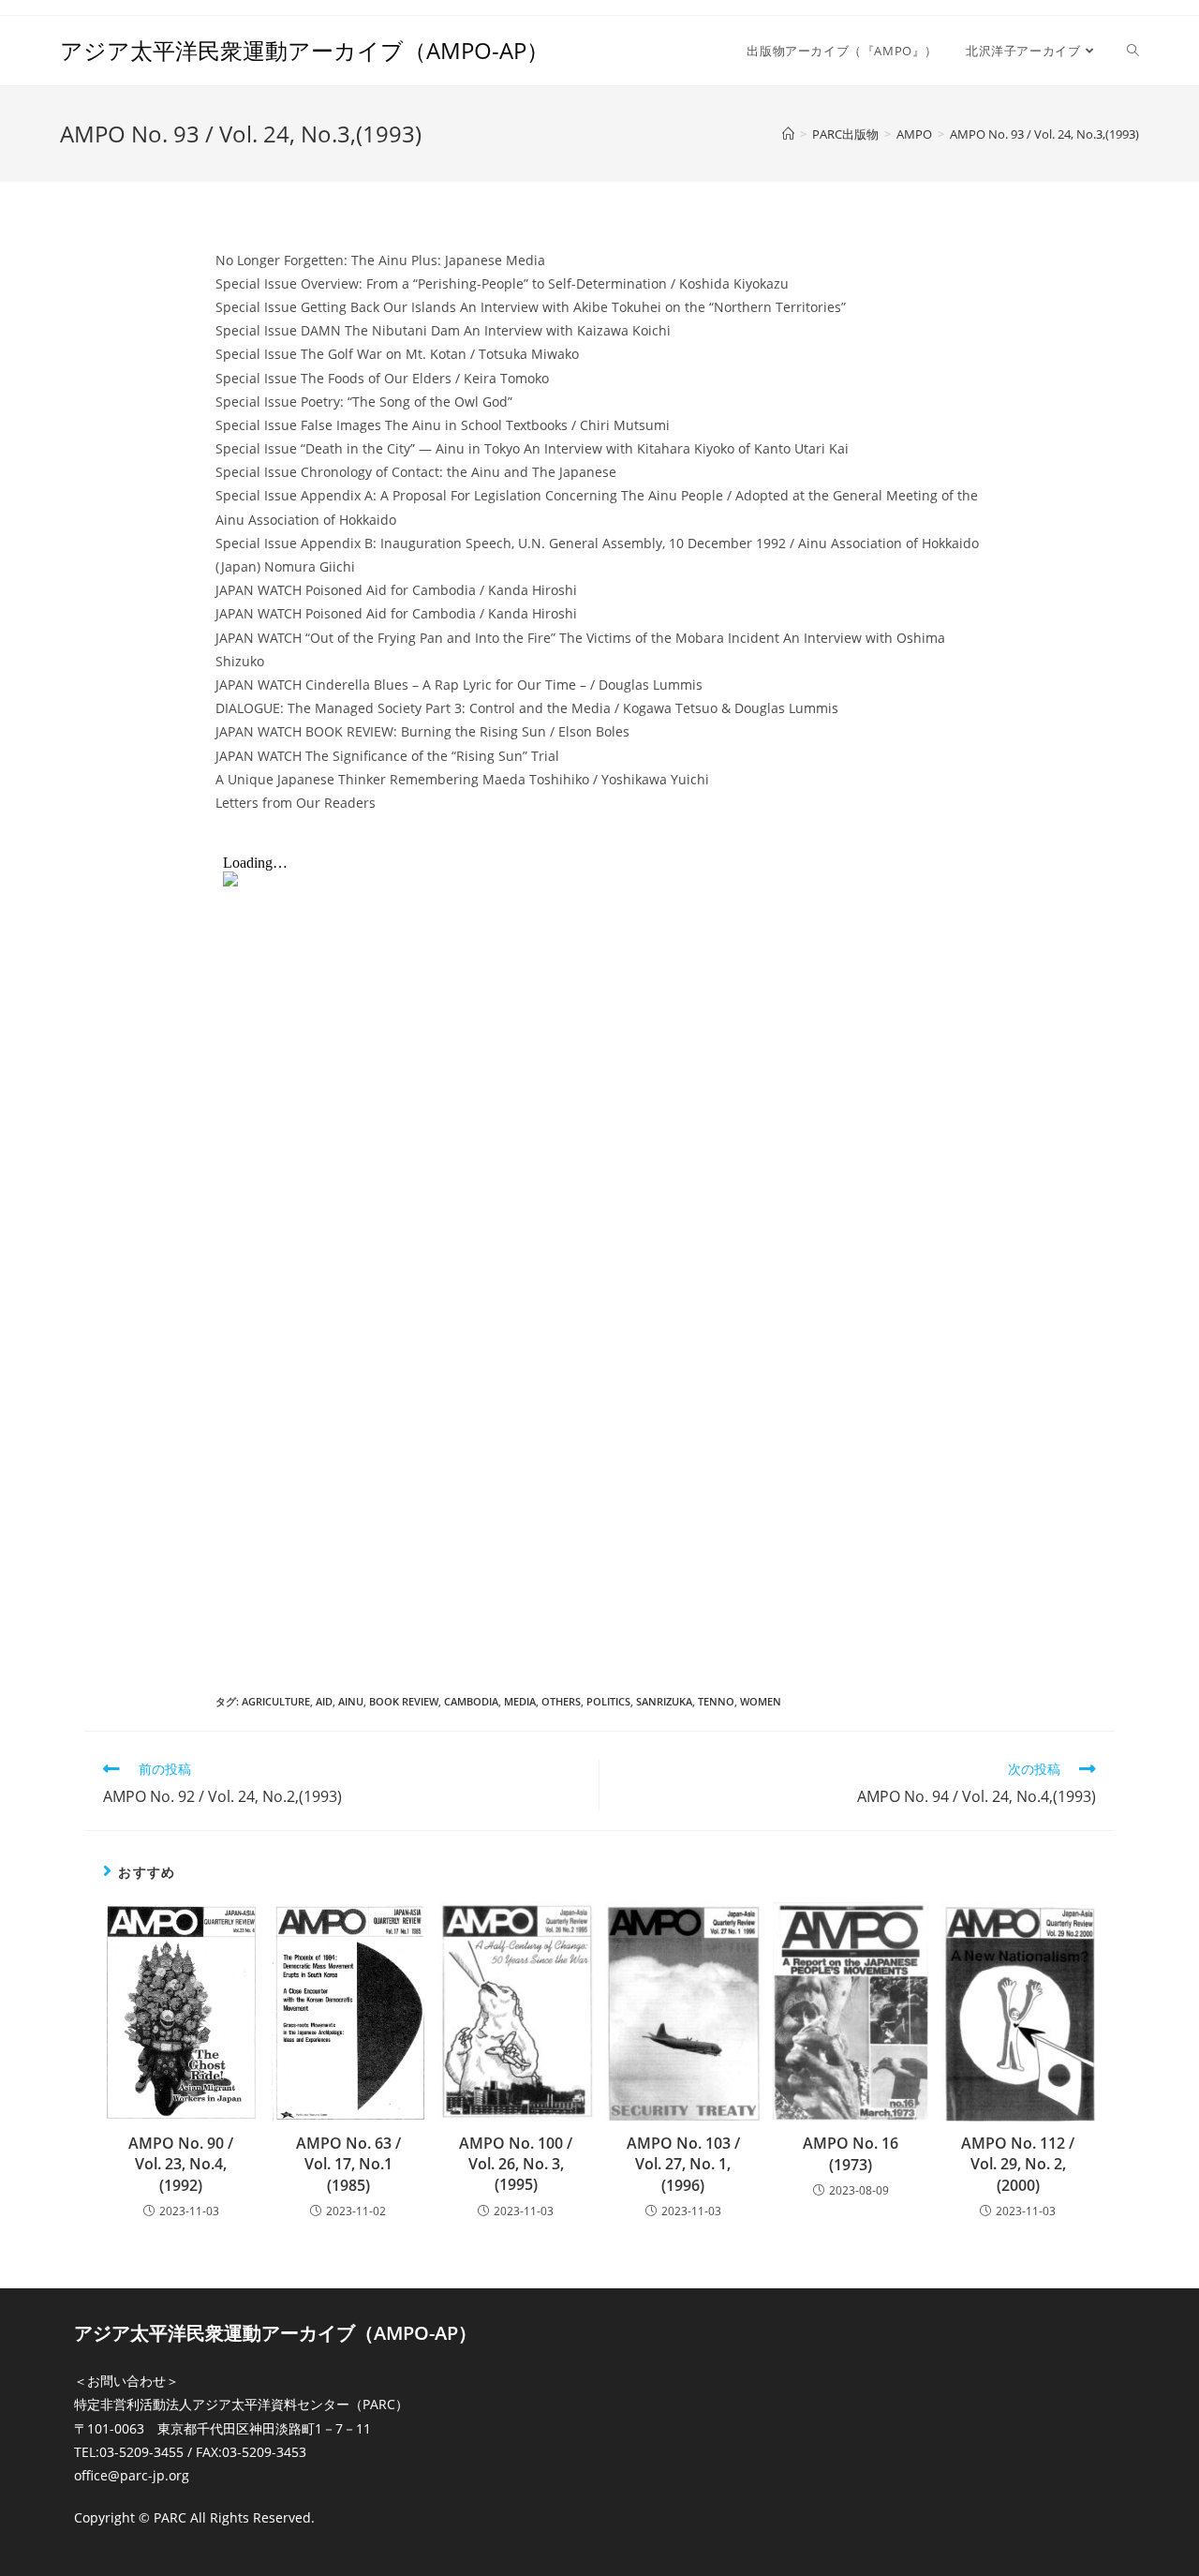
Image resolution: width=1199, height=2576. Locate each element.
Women (761, 1701)
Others (561, 1701)
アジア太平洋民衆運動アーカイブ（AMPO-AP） (304, 50)
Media (520, 1701)
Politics (608, 1701)
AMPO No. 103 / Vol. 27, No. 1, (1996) (683, 2164)
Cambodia (471, 1701)
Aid (324, 1701)
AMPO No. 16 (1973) (851, 2153)
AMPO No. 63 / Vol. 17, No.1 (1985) (348, 2164)
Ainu (351, 1701)
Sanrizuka (664, 1701)
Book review (404, 1701)
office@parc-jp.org (132, 2475)
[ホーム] (788, 134)
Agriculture (276, 1701)
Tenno (716, 1701)
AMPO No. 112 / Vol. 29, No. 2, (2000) (1018, 2164)
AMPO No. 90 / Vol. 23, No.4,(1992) (181, 2164)
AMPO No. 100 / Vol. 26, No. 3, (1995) (516, 2164)
